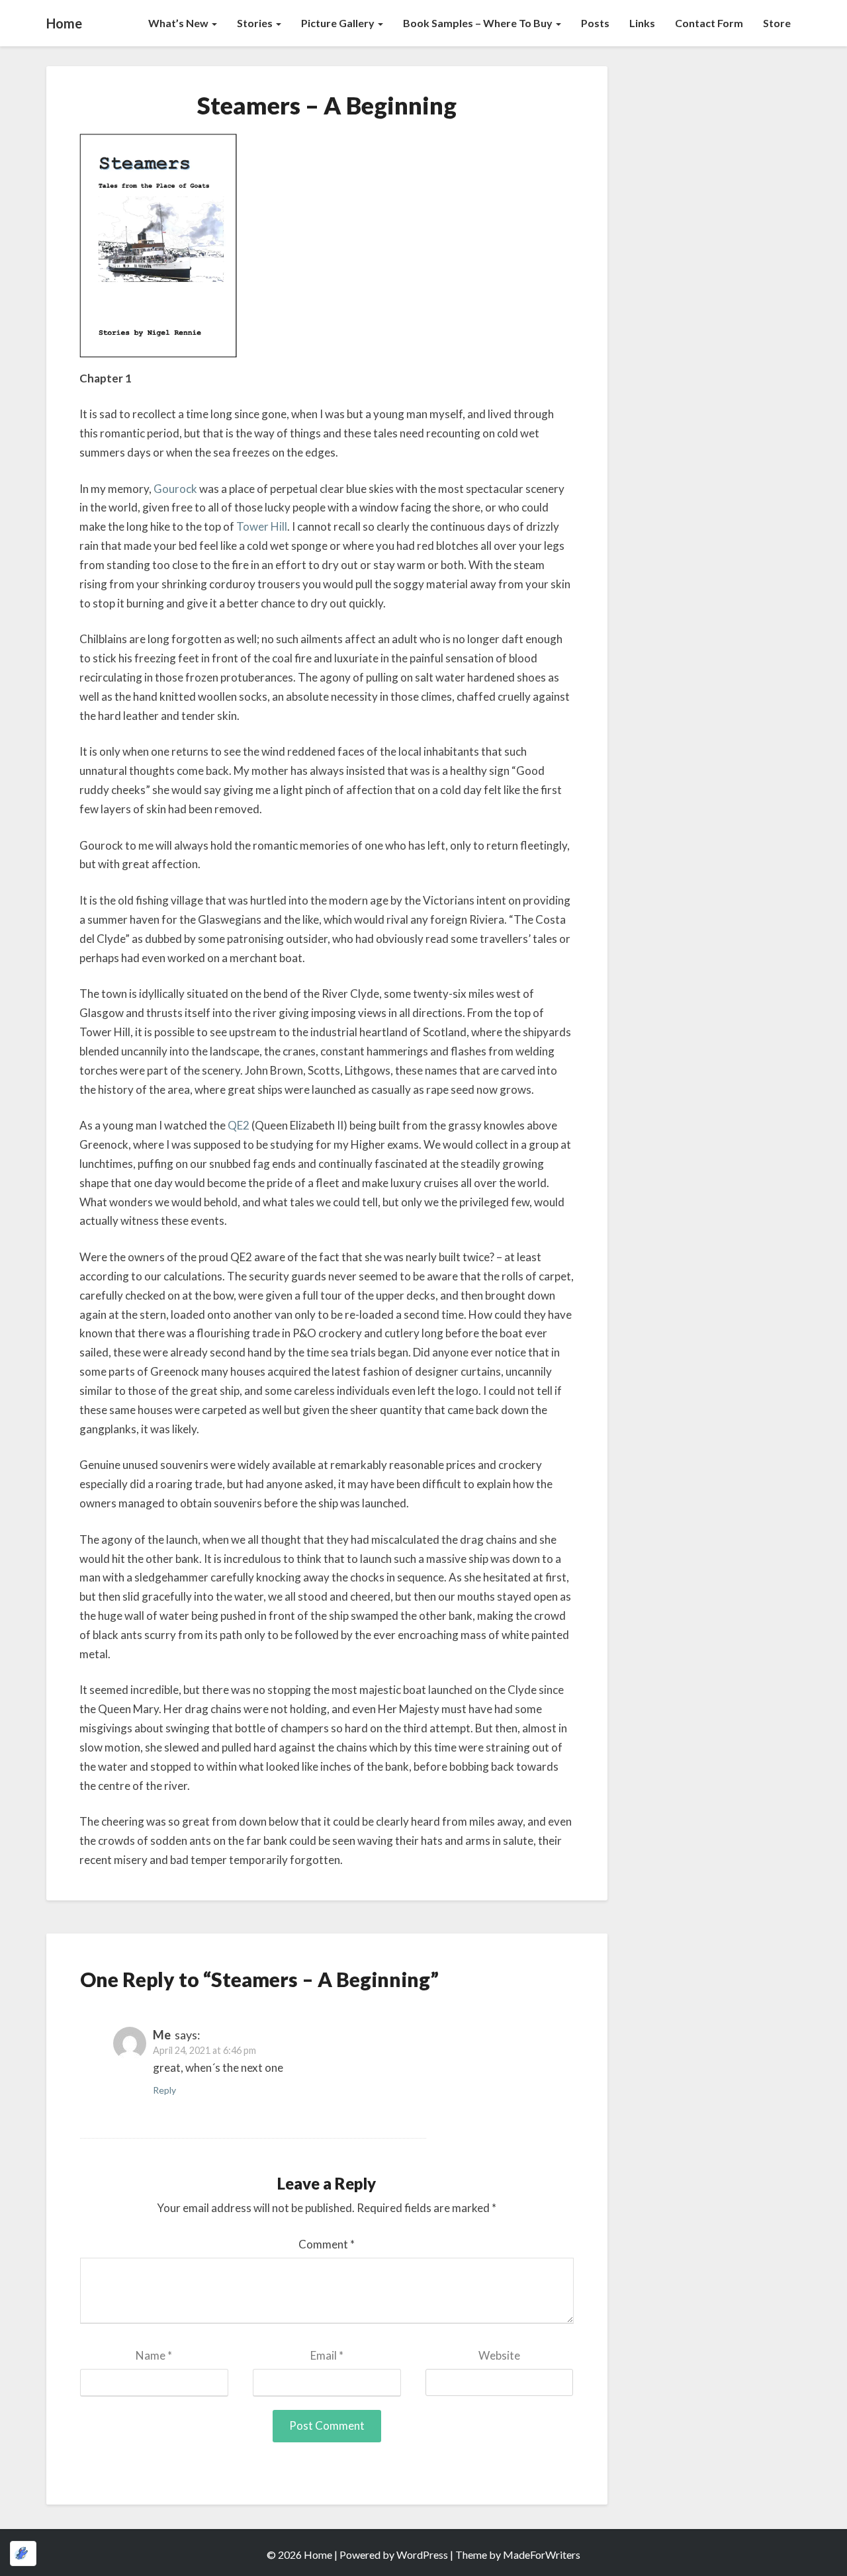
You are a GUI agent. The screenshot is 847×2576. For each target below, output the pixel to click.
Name (154, 2355)
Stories (256, 23)
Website (499, 2355)
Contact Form (709, 23)
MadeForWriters (542, 2554)
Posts (595, 23)
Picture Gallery (339, 23)
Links (642, 23)
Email (327, 2355)
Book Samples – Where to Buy (479, 23)
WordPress (422, 2554)
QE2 (239, 1125)
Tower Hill (262, 526)
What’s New (179, 23)
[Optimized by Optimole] (23, 2554)
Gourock (175, 489)
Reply (164, 2090)
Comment (327, 2244)
